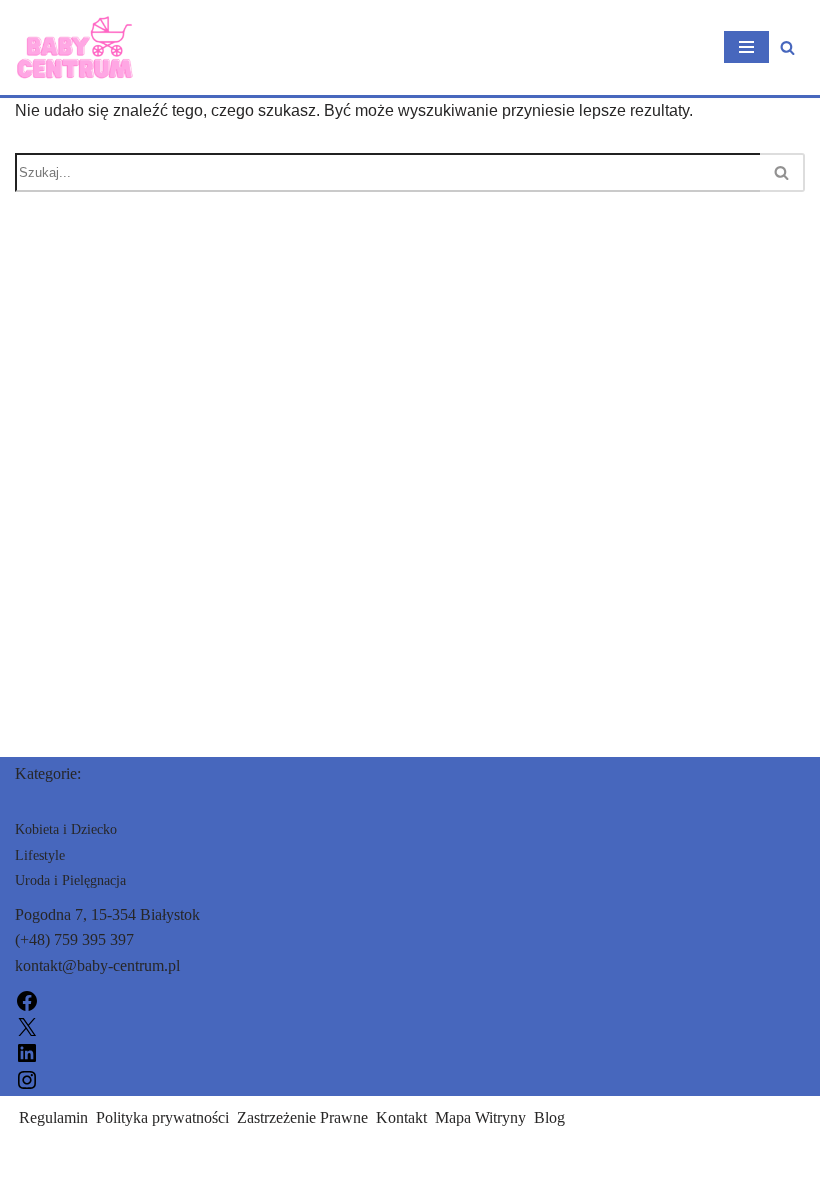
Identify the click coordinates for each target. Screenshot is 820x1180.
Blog (549, 1117)
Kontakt (401, 1117)
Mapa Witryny (480, 1117)
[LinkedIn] (27, 1051)
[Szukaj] (787, 47)
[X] (27, 1025)
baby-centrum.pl (66, 1158)
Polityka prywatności (162, 1117)
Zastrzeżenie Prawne (302, 1117)
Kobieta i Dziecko (66, 829)
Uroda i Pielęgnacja (70, 880)
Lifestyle (40, 855)
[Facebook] (27, 999)
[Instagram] (27, 1077)
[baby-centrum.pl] (75, 47)
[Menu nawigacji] (746, 47)
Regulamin (53, 1117)
